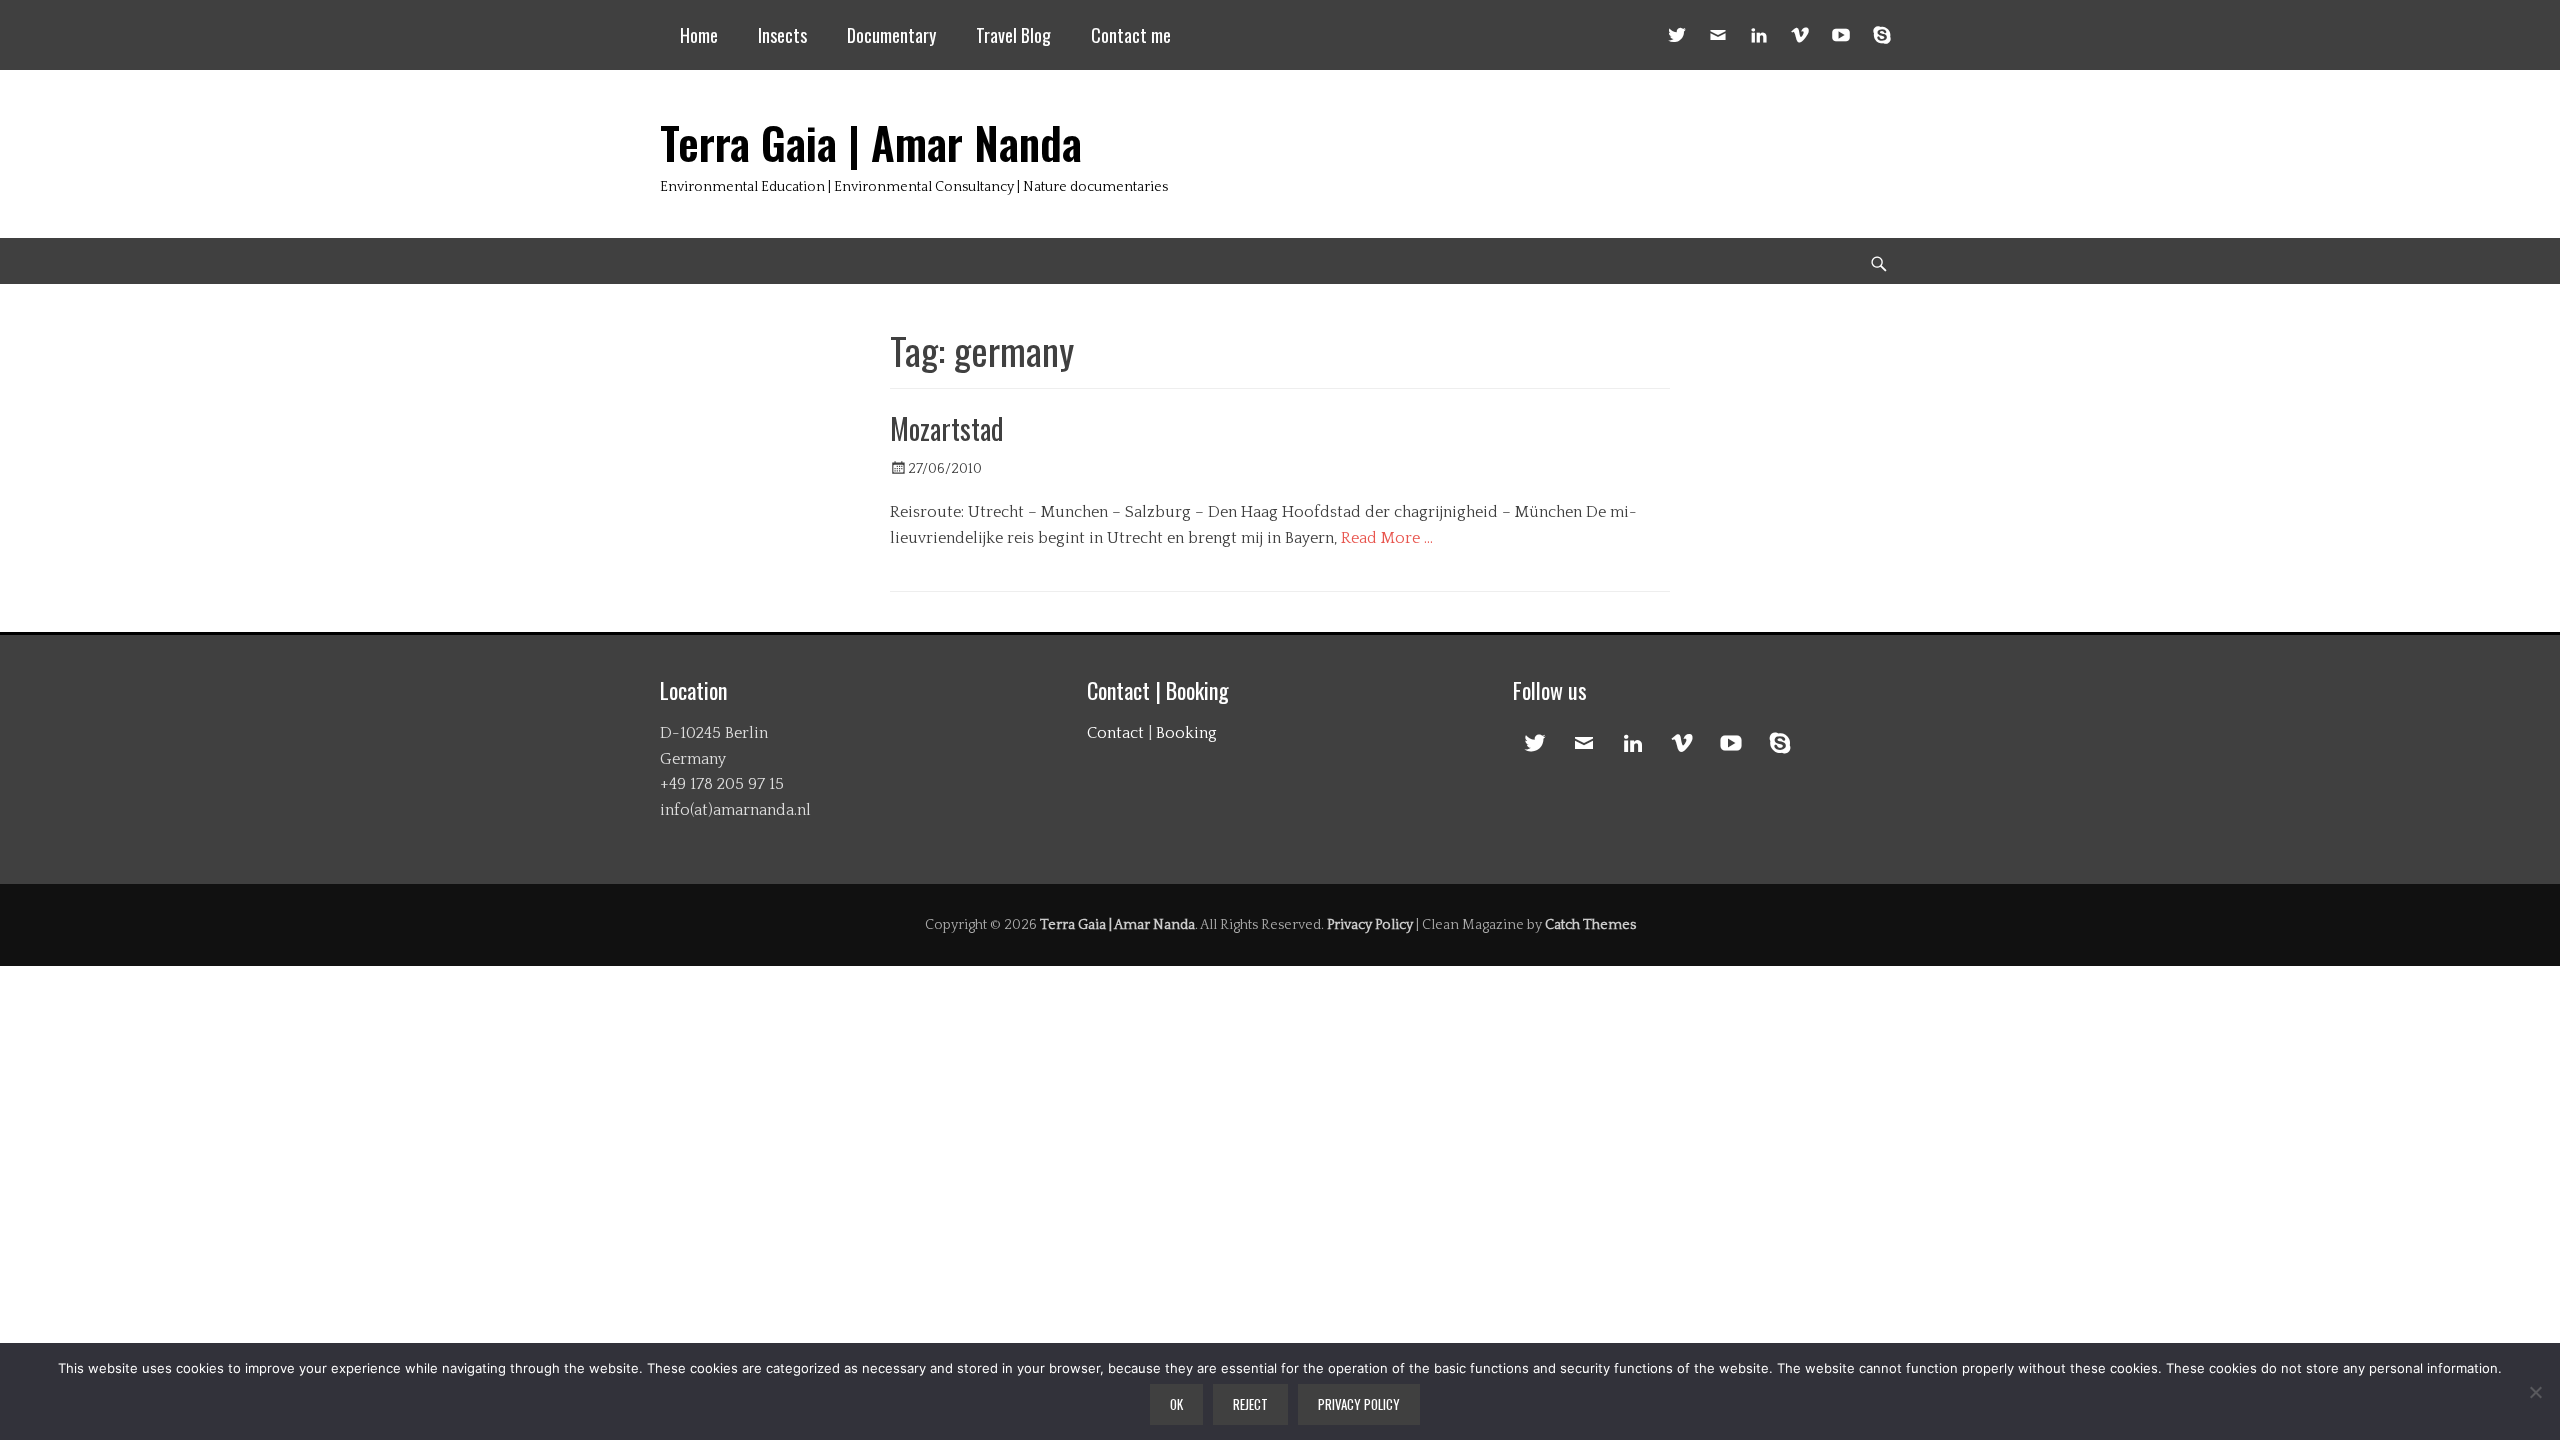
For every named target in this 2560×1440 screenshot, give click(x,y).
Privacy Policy (1370, 925)
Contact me (1131, 35)
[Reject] (2535, 1392)
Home (699, 35)
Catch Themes (1590, 925)
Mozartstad (947, 428)
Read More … (1387, 538)
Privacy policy (1359, 1404)
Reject (1250, 1404)
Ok (1176, 1404)
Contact (1115, 733)
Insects (782, 35)
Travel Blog (1013, 35)
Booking (1186, 733)
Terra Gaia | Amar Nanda (871, 142)
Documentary (891, 35)
